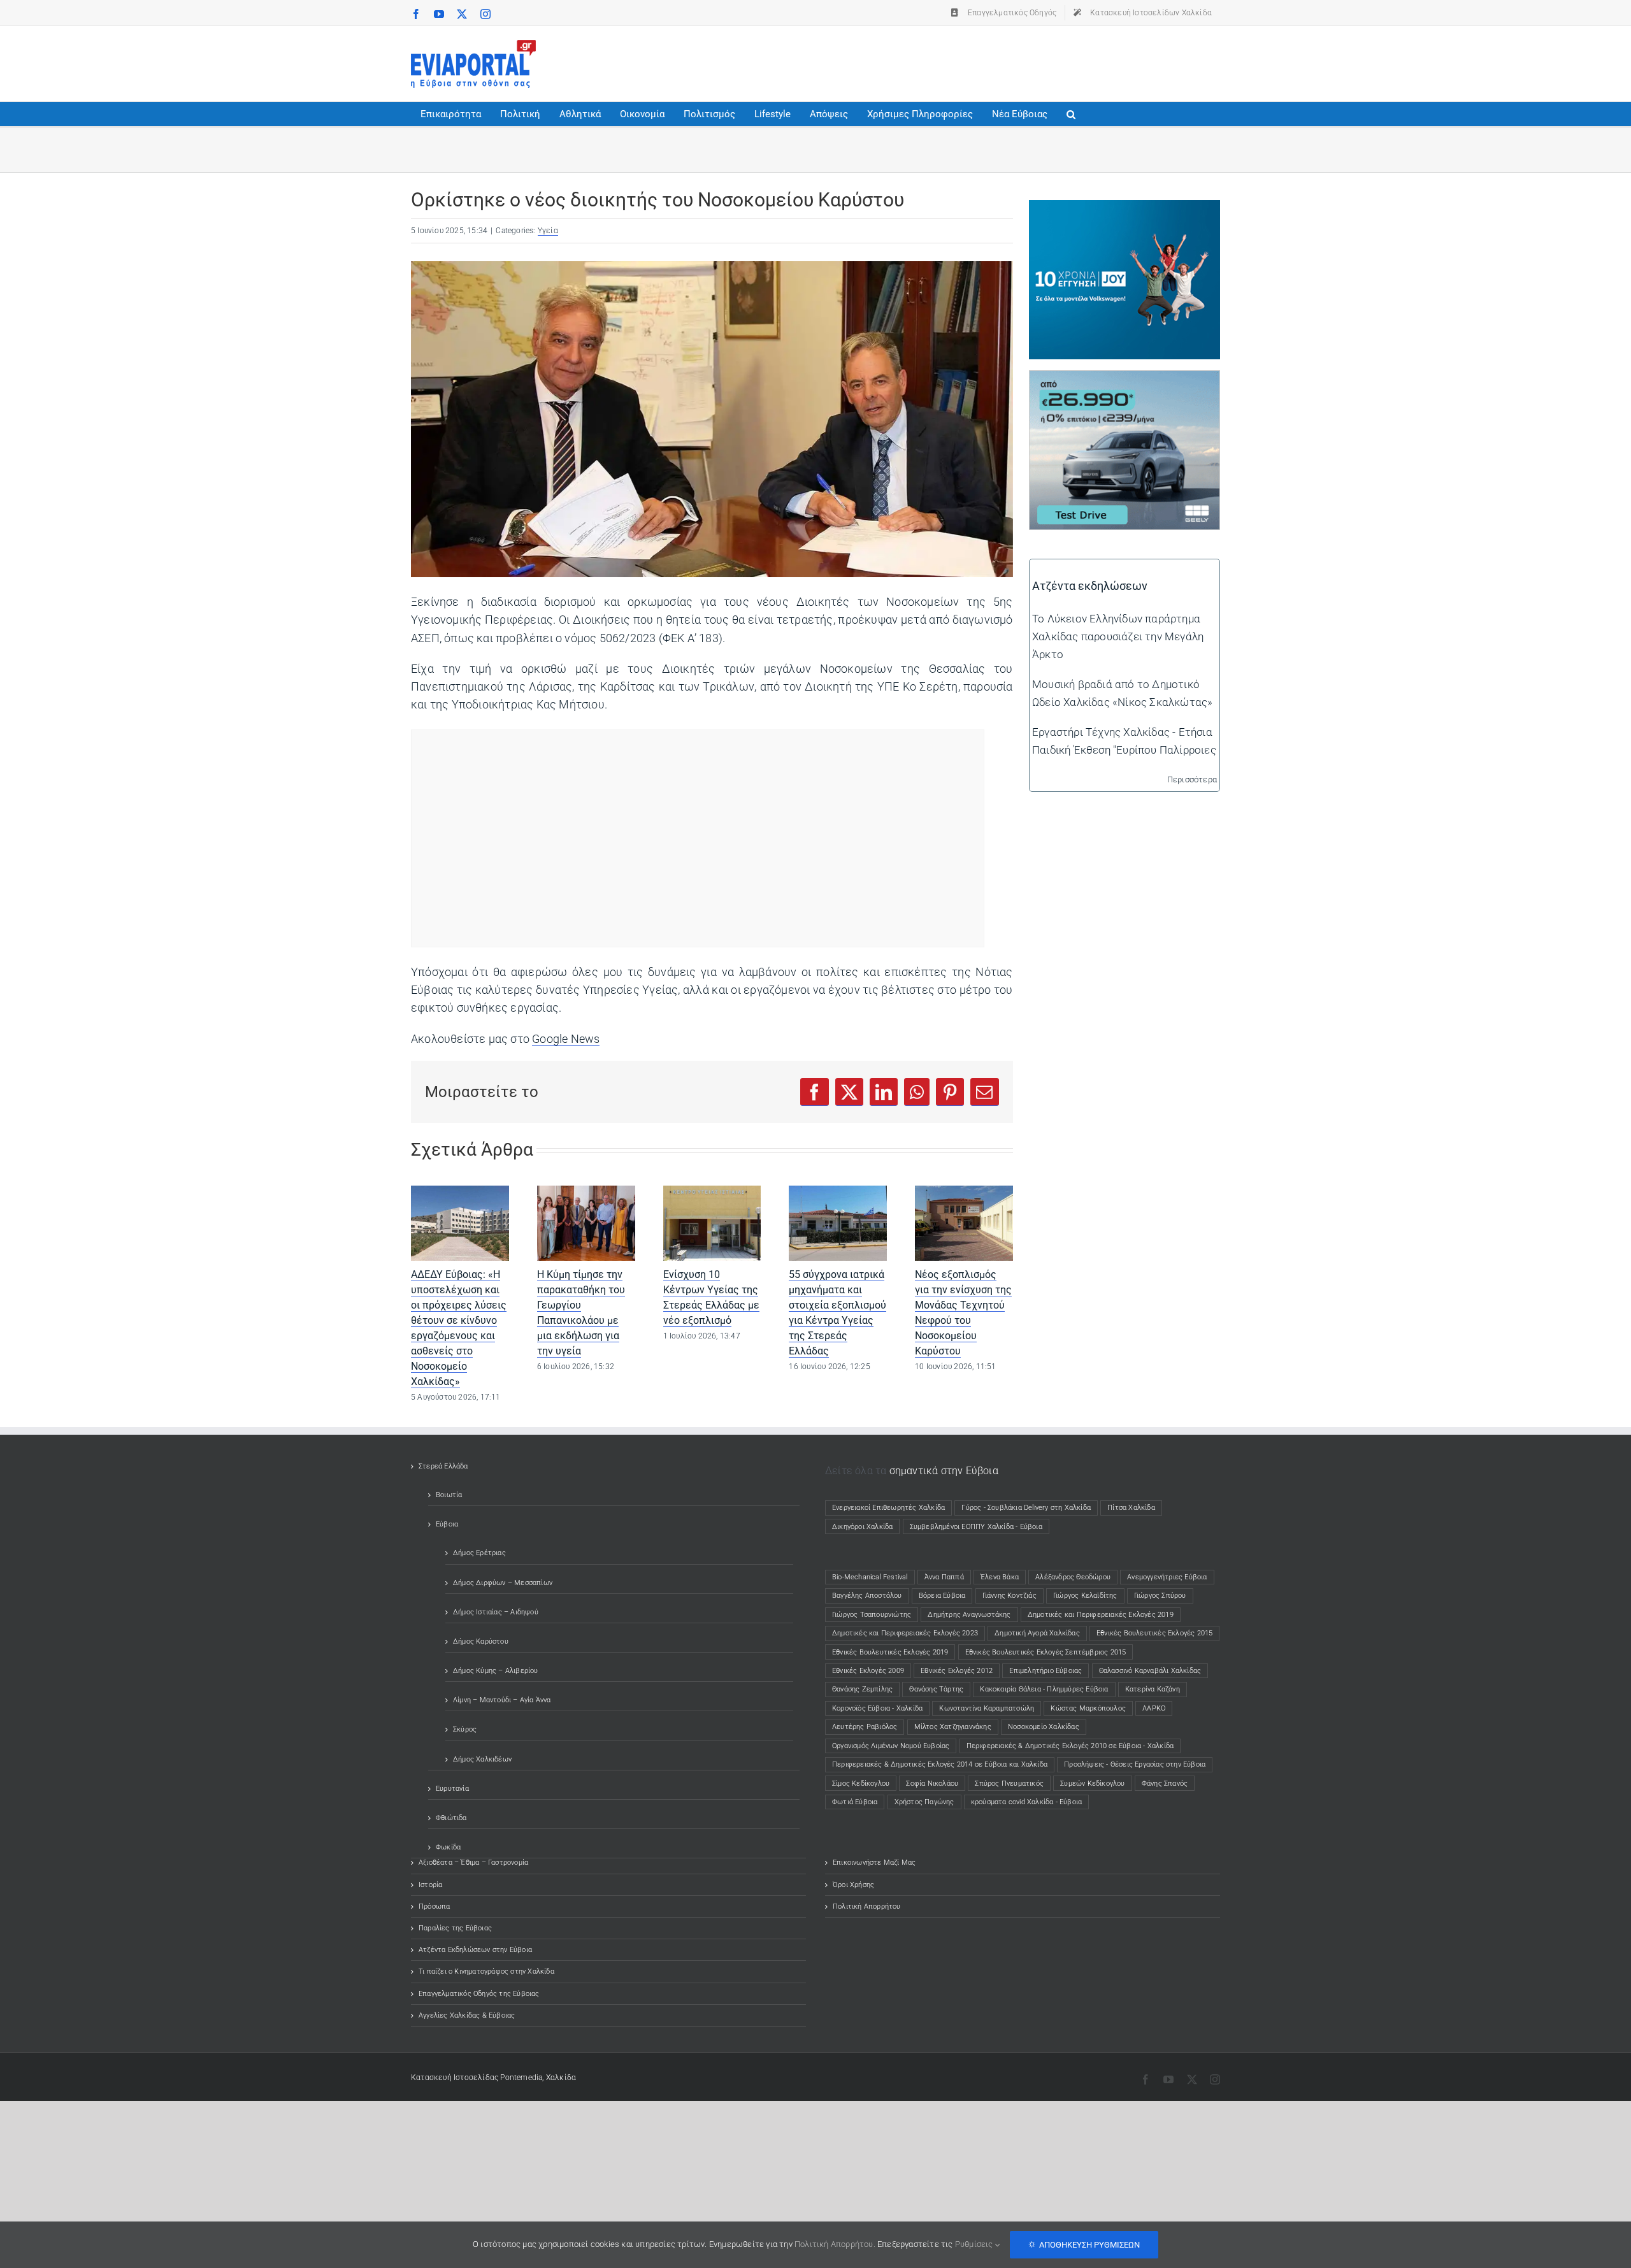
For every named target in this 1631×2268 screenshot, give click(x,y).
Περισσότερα (1192, 779)
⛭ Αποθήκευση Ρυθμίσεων (1084, 2245)
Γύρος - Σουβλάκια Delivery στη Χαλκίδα (1026, 1508)
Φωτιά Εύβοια (855, 1802)
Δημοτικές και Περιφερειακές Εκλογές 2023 (905, 1633)
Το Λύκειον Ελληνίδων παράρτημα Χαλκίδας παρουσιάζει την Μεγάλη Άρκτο (1118, 636)
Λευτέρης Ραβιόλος (865, 1727)
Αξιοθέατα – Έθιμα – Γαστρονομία (473, 1862)
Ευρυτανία (452, 1789)
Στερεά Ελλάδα (443, 1466)
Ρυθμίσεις (975, 2244)
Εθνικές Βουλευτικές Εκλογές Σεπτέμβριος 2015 (1046, 1652)
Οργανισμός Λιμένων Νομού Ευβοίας (891, 1746)
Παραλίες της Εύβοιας (455, 1928)
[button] (1071, 114)
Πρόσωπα (434, 1906)
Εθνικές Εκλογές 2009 (868, 1671)
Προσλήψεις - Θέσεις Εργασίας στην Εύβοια (1135, 1764)
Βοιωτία (449, 1495)
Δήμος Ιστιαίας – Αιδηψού (496, 1612)
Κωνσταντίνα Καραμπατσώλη (987, 1708)
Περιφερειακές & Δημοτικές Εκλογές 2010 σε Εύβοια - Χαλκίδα (1070, 1746)
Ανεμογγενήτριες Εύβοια (1167, 1577)
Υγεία (548, 231)
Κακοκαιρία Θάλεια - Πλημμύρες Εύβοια (1044, 1689)
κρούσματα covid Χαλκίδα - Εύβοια (1026, 1802)
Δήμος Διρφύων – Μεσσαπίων (503, 1583)
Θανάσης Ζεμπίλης (862, 1689)
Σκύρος (465, 1729)
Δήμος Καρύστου (481, 1641)
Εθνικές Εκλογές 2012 (957, 1671)
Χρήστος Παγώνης (924, 1802)
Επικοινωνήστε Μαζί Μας (874, 1862)
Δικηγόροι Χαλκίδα (865, 1527)
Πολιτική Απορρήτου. (835, 2244)
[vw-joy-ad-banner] (1124, 209)
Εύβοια (447, 1524)
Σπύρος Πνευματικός (1009, 1784)
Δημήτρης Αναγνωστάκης (969, 1615)
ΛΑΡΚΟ (1154, 1708)
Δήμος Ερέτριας (479, 1553)
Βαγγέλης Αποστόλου (867, 1596)
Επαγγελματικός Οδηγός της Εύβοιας (479, 1994)
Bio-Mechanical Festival (870, 1577)
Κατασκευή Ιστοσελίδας (455, 2078)
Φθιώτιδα (451, 1818)
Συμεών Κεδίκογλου (1092, 1784)
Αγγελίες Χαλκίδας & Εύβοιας (467, 2015)
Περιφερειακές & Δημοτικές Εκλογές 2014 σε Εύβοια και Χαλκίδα (940, 1764)
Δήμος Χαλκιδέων (482, 1759)
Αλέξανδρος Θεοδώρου (1073, 1577)
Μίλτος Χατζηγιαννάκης (953, 1727)
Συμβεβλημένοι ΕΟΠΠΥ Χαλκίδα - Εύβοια (976, 1527)
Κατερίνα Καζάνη (1153, 1689)
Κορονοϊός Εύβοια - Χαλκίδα (877, 1708)
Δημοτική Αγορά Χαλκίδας (1037, 1633)
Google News (566, 1039)
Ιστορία (430, 1885)
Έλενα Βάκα (1000, 1577)
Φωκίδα (448, 1847)
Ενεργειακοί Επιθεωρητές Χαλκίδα (888, 1508)
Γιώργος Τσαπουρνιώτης (872, 1615)
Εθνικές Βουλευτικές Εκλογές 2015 (1154, 1633)
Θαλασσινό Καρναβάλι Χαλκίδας (1150, 1671)
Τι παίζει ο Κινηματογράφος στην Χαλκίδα (486, 1971)
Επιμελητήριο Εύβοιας (1045, 1671)
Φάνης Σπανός (1165, 1784)
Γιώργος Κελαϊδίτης (1085, 1596)
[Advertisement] (988, 61)
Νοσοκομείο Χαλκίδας (1044, 1727)
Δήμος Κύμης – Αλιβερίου (496, 1671)
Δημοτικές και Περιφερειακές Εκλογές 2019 (1101, 1615)
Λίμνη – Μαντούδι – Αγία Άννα (502, 1700)
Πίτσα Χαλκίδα (1135, 1508)
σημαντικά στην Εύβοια (944, 1471)
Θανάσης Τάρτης (936, 1689)
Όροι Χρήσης (853, 1885)
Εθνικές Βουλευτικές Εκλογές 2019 (890, 1652)
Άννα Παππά (944, 1577)
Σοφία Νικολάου (932, 1784)
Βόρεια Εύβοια (942, 1596)
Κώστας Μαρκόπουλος (1088, 1708)
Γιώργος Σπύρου (1160, 1596)
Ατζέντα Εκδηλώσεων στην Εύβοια (475, 1950)
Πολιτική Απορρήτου (867, 1906)
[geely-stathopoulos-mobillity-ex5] (1124, 380)
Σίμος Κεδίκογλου (861, 1784)
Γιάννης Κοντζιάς (1009, 1596)
